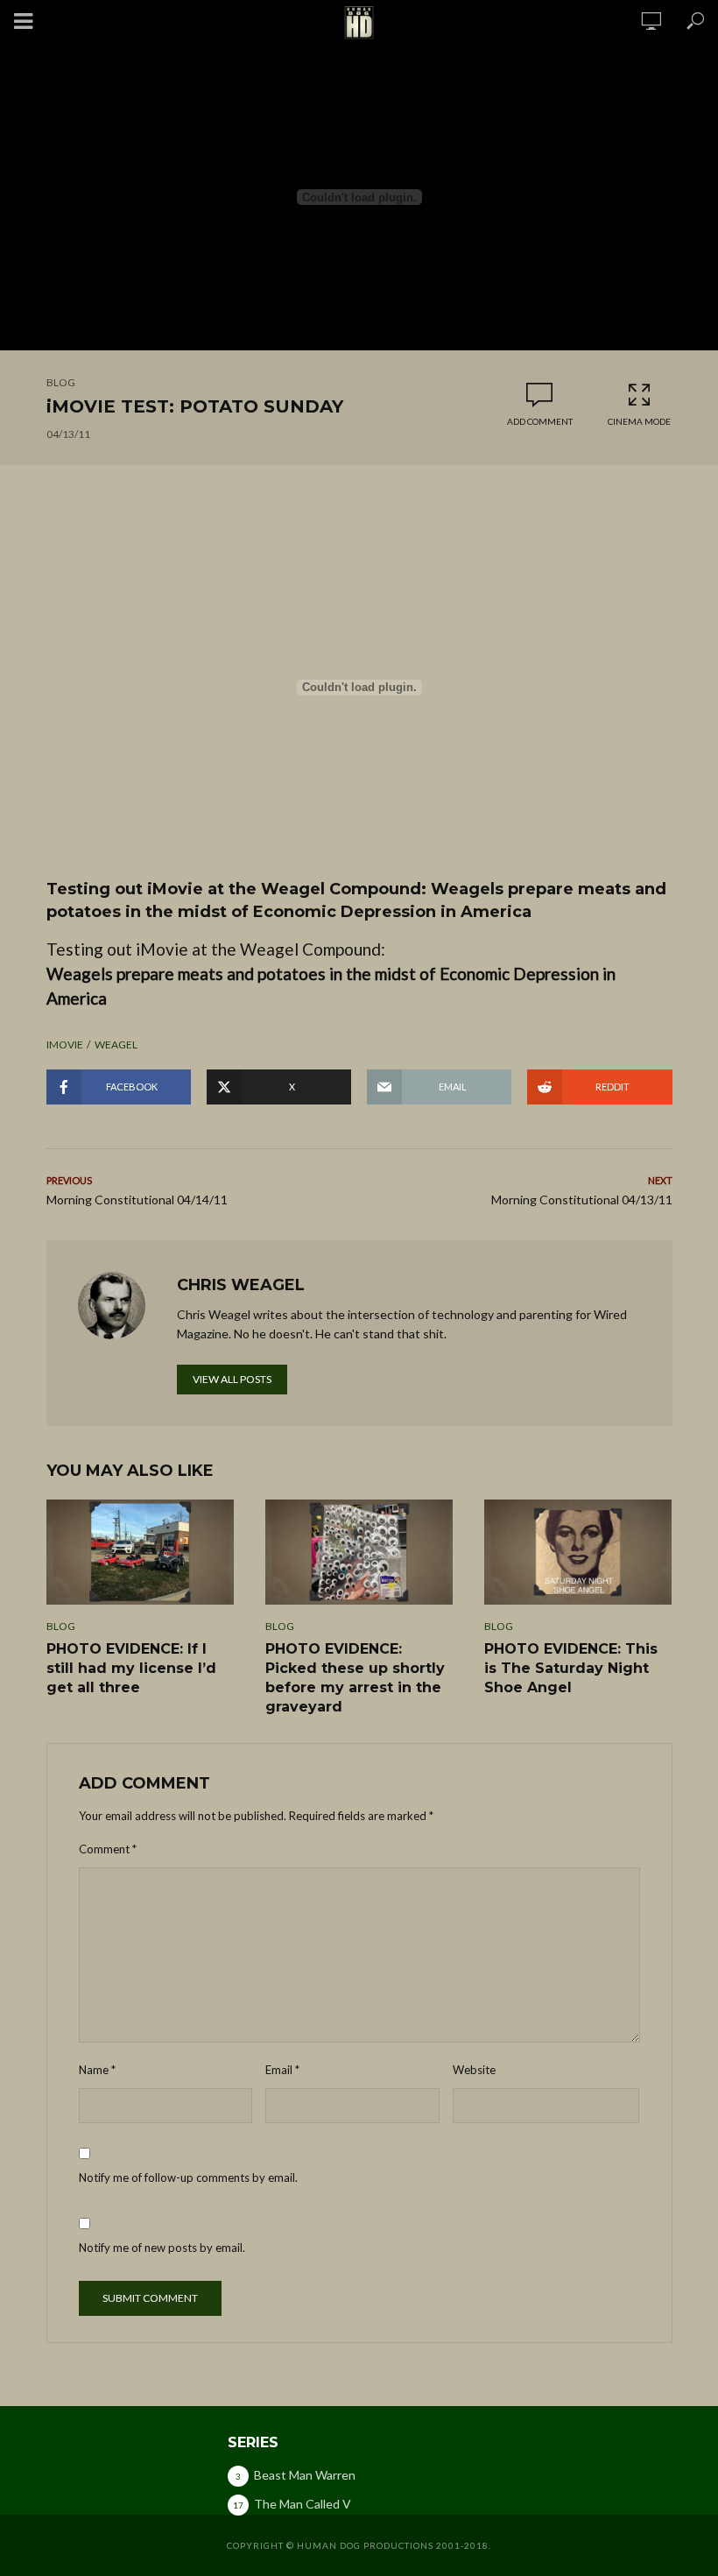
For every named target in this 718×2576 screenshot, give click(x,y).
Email (282, 2070)
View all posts (232, 1379)
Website (474, 2070)
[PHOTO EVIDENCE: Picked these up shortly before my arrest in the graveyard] (359, 1552)
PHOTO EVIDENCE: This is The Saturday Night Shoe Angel (571, 1668)
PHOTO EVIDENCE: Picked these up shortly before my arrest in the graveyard (355, 1678)
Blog (61, 382)
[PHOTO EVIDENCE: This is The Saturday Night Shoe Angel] (578, 1552)
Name (97, 2070)
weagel (116, 1045)
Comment (108, 1849)
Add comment (540, 421)
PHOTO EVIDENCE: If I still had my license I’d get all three (131, 1668)
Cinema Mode (639, 421)
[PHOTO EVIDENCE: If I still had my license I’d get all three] (140, 1552)
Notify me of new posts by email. (162, 2248)
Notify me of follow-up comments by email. (188, 2177)
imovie (65, 1045)
